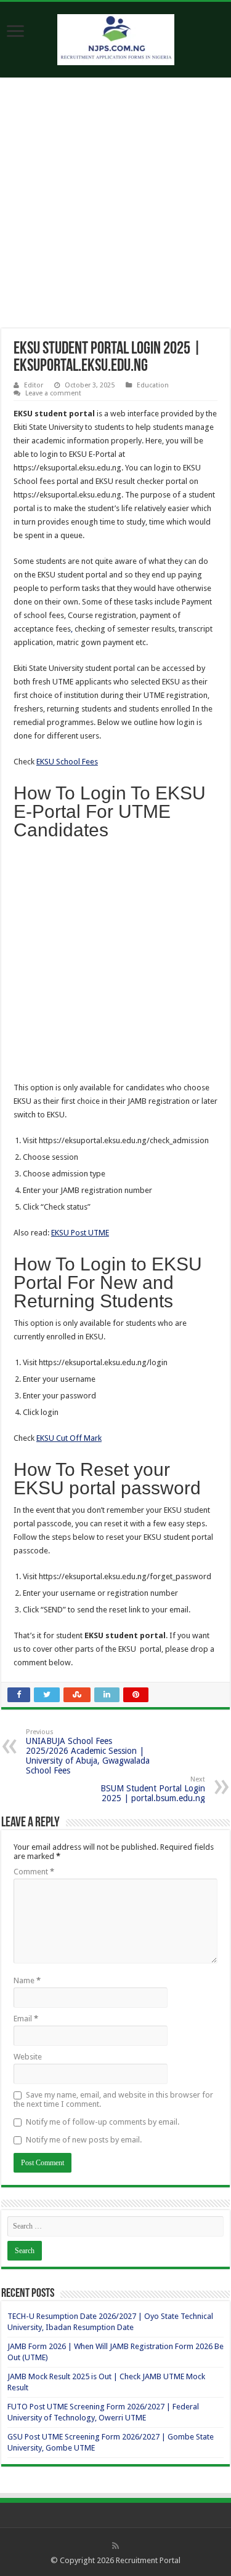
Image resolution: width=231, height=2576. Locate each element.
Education (153, 385)
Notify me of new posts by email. (84, 2140)
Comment (34, 1872)
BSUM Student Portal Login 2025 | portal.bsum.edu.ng (153, 1789)
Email (26, 2019)
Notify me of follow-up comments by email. (103, 2122)
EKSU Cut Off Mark (69, 1438)
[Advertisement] (115, 208)
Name (27, 1980)
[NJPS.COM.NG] (116, 38)
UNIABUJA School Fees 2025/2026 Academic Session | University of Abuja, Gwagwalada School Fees (88, 1752)
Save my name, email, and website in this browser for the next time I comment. (113, 2099)
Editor (34, 385)
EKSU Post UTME (80, 1233)
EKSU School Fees (67, 762)
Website (28, 2057)
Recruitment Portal (148, 2560)
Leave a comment (53, 393)
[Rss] (115, 2546)
